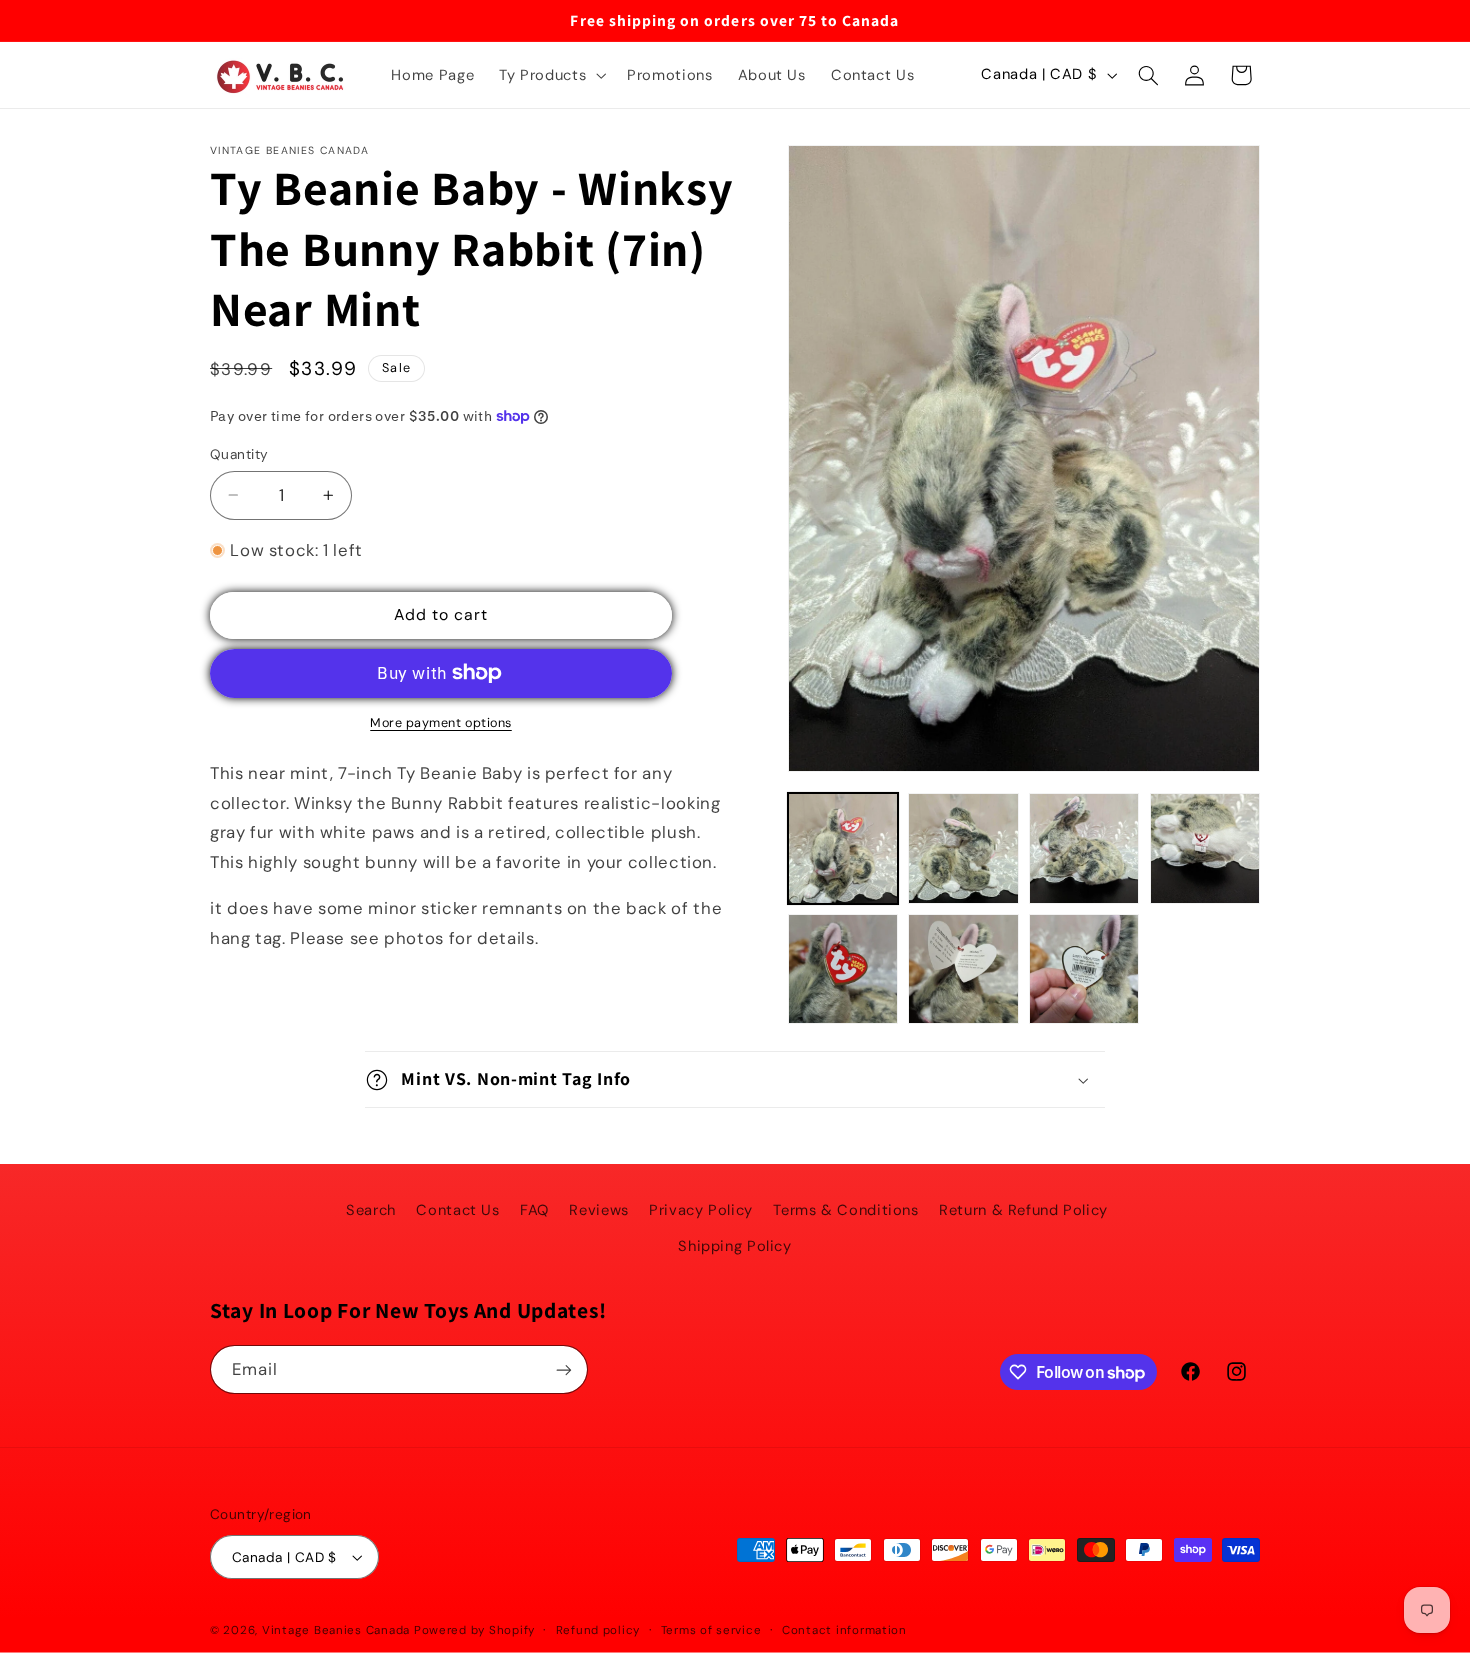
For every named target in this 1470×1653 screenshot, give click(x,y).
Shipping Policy (734, 1246)
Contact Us (457, 1210)
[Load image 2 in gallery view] (963, 848)
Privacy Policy (701, 1210)
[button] (551, 75)
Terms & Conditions (845, 1210)
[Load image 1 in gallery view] (843, 848)
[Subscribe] (564, 1369)
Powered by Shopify (474, 1630)
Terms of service (711, 1630)
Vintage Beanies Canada (336, 1630)
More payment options (441, 723)
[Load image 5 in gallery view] (843, 969)
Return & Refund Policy (1023, 1210)
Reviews (598, 1210)
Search (371, 1210)
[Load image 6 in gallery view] (963, 969)
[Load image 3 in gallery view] (1084, 848)
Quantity (239, 454)
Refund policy (598, 1630)
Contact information (844, 1630)
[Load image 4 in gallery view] (1205, 848)
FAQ (534, 1210)
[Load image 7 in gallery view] (1084, 969)
